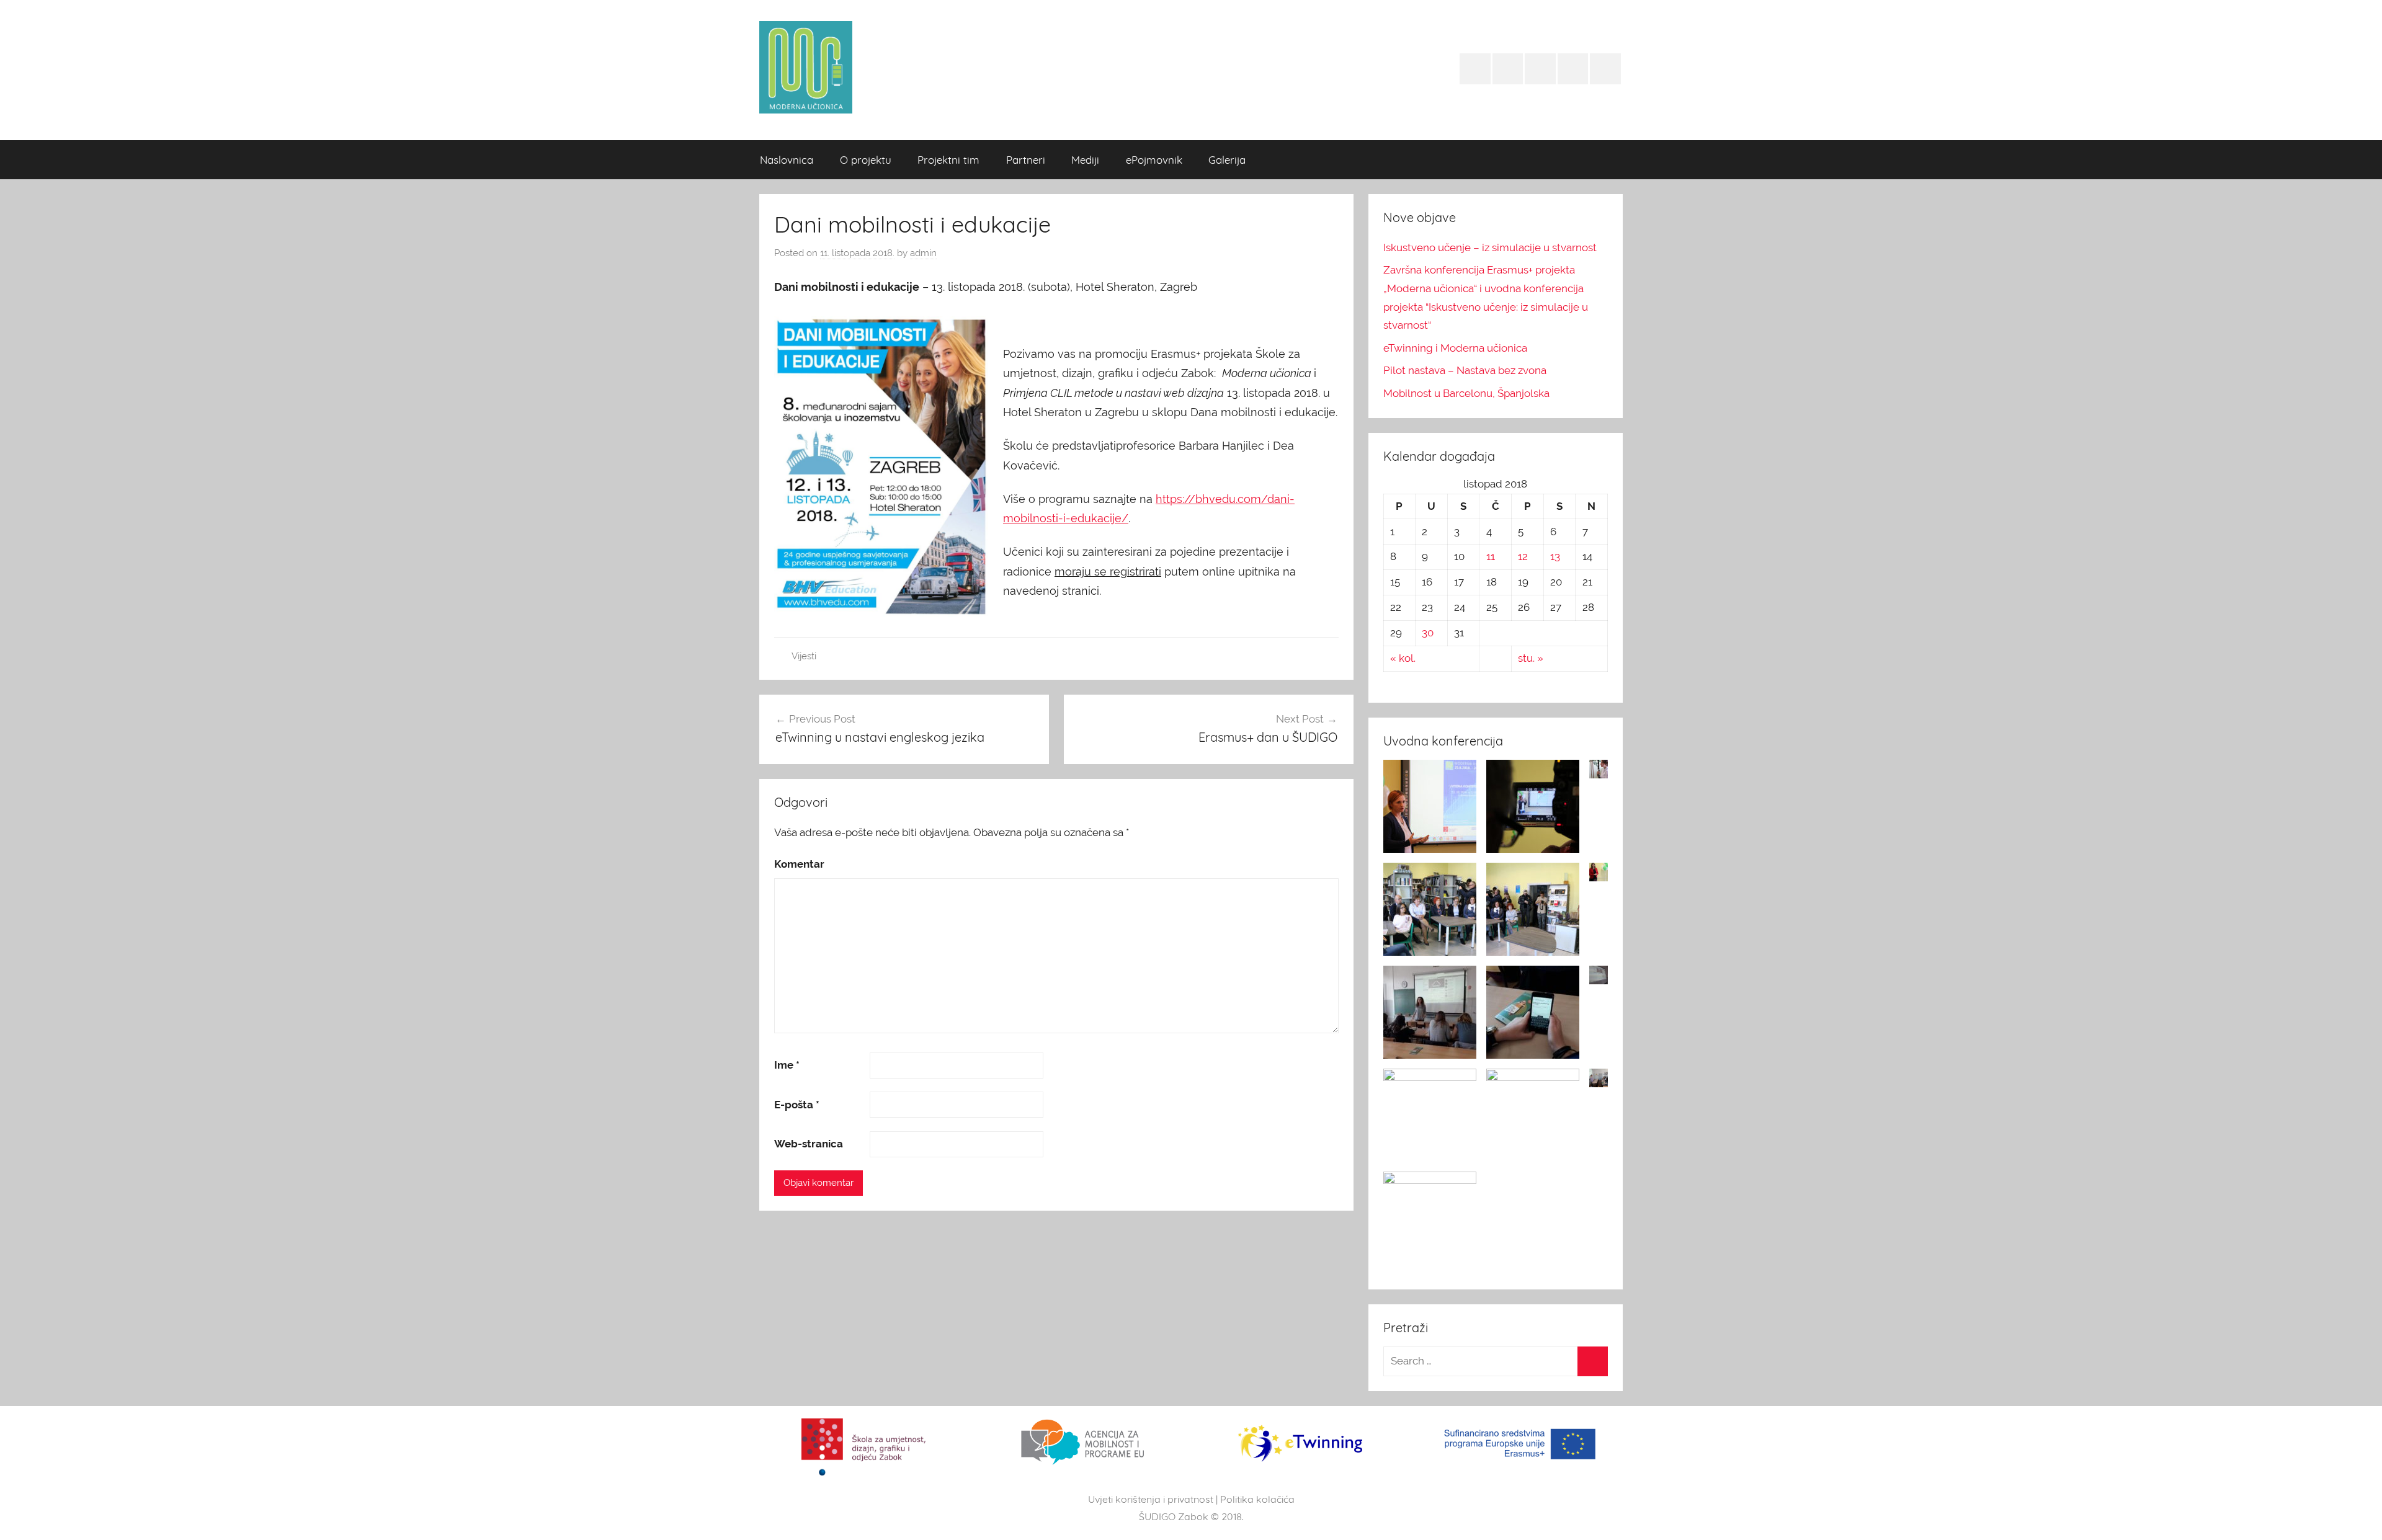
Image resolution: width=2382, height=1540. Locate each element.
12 (1523, 556)
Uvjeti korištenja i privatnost (1151, 1499)
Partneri (1026, 160)
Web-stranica (809, 1144)
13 (1555, 556)
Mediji (1085, 160)
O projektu (866, 160)
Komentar (799, 864)
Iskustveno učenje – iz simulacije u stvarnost (1490, 247)
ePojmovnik (1154, 160)
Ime (787, 1065)
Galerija (1227, 160)
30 (1428, 633)
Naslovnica (787, 160)
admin (923, 253)
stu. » (1531, 658)
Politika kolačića (1257, 1499)
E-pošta (797, 1105)
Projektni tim (948, 160)
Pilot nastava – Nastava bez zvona (1465, 370)
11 (1491, 556)
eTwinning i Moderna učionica (1455, 348)
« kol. (1403, 658)
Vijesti (804, 656)
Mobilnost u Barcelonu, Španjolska (1466, 393)
